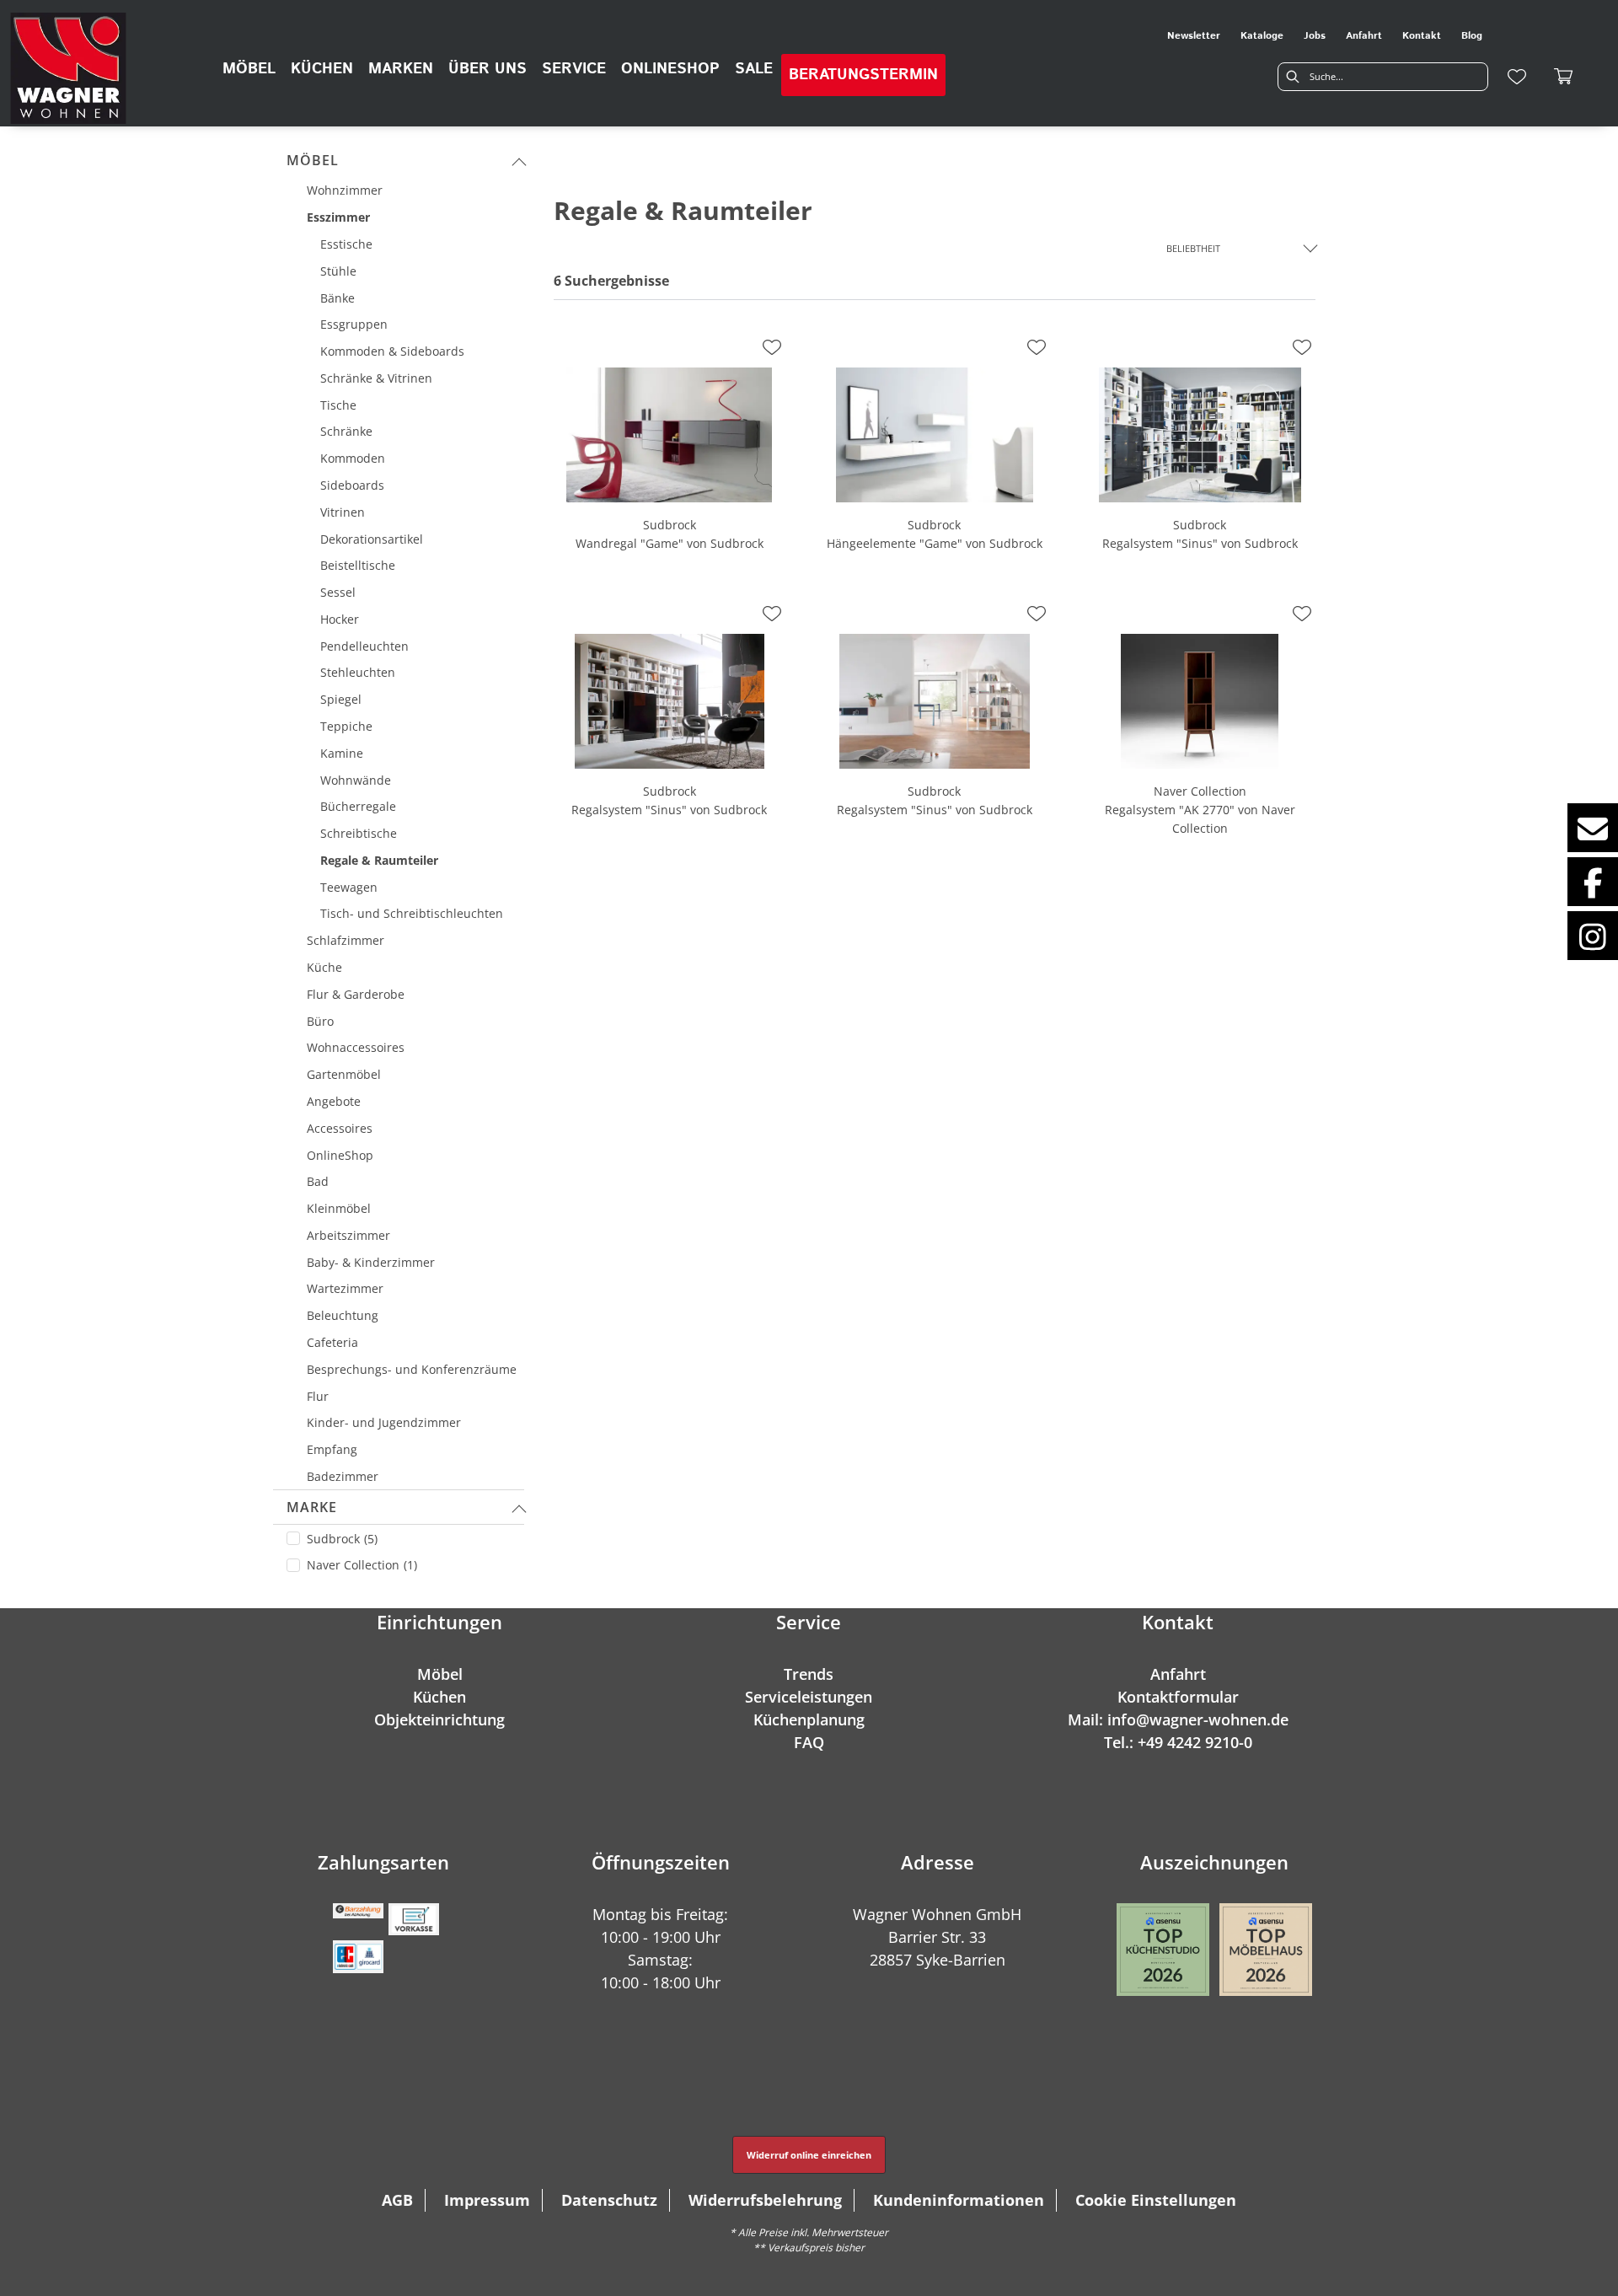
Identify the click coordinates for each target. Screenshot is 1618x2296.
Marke (312, 1507)
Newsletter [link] (1194, 36)
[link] (249, 69)
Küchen (439, 1697)
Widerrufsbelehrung (765, 2200)
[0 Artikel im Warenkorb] (1564, 77)
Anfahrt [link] (1364, 36)
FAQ (809, 1742)
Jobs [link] (1315, 36)
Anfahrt (1178, 1674)
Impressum (487, 2200)
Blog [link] (1472, 36)
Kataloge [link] (1262, 36)
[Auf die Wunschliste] (772, 347)
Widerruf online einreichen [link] (809, 2155)
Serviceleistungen (809, 1697)
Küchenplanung (809, 1719)
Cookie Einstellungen (1156, 2200)
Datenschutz (609, 2200)
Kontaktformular (1178, 1697)
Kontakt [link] (1422, 36)
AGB (397, 2200)
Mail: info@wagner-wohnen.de (1178, 1719)
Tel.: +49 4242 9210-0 (1178, 1742)
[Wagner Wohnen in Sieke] (68, 68)
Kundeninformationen (959, 2200)
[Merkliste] (1517, 77)
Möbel (313, 160)
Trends (809, 1674)
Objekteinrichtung (439, 1719)
